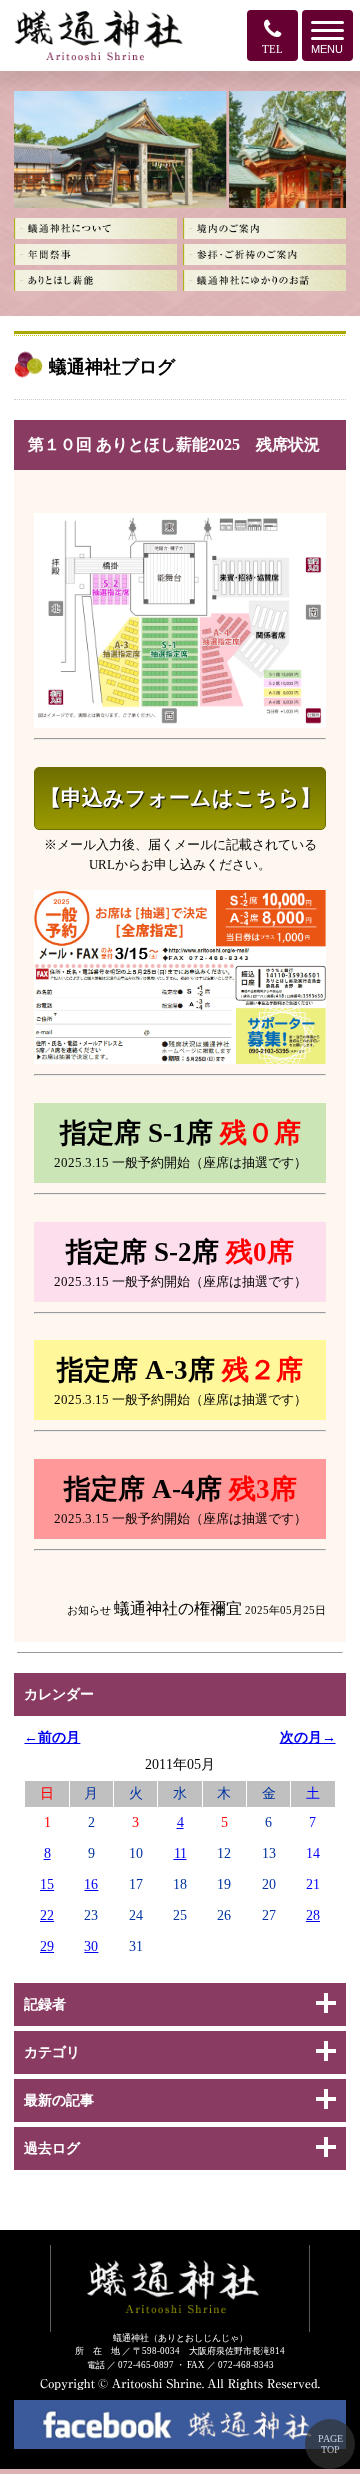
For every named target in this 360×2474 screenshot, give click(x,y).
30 (91, 1946)
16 (91, 1884)
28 (313, 1915)
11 (180, 1853)
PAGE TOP (330, 2444)
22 (47, 1915)
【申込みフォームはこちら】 (180, 798)
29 (47, 1946)
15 (47, 1884)
